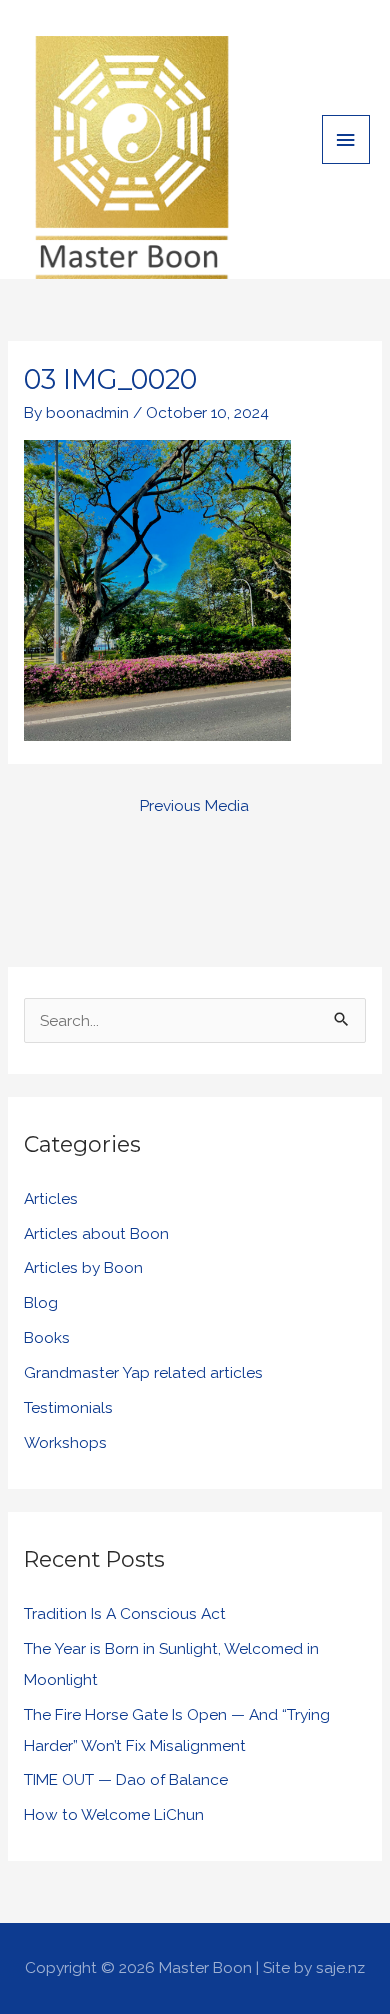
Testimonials (68, 1407)
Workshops (65, 1442)
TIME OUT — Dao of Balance (126, 1779)
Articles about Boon (96, 1233)
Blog (41, 1302)
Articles (51, 1198)
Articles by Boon (83, 1267)
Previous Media (194, 805)
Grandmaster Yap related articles (143, 1372)
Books (47, 1337)
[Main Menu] (346, 139)
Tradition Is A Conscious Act (125, 1613)
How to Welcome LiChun (114, 1814)
